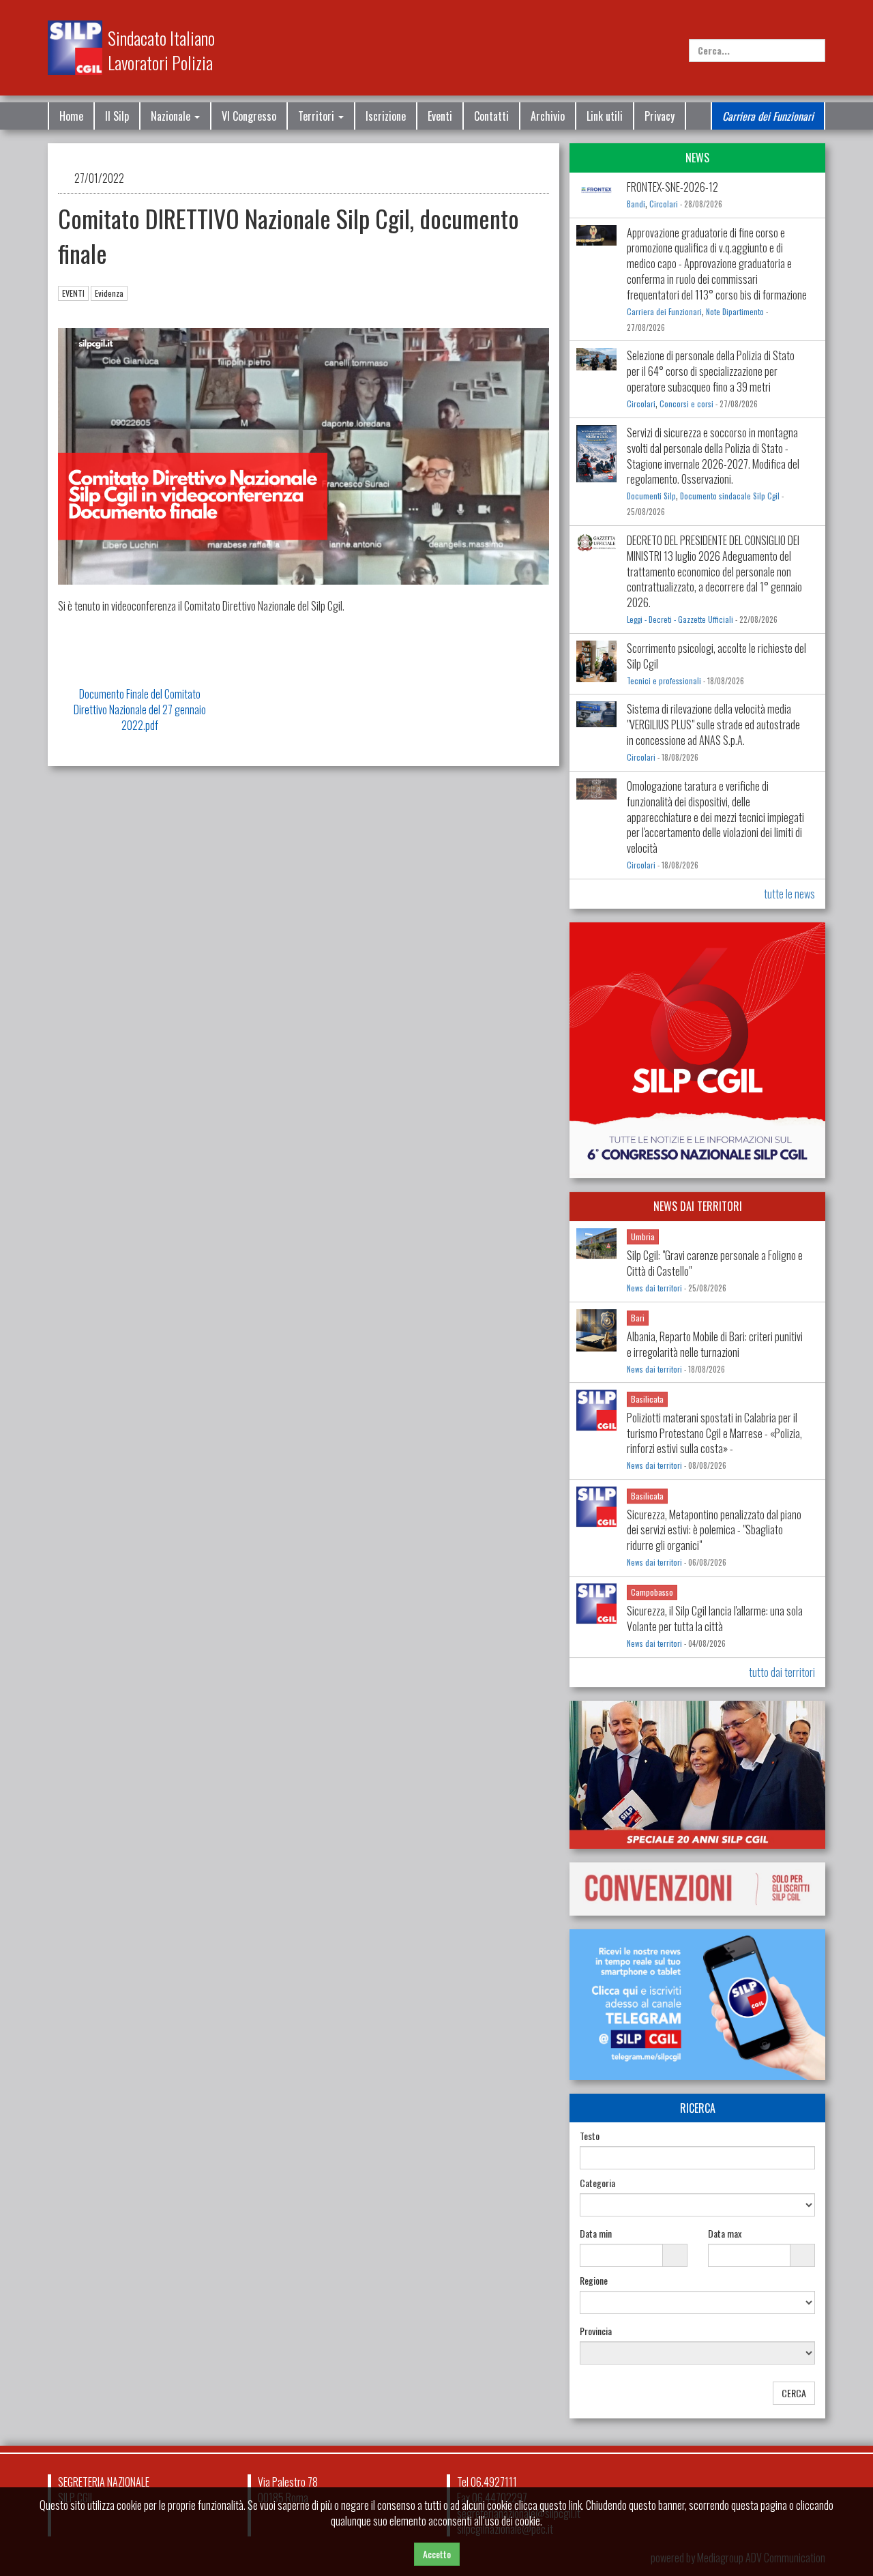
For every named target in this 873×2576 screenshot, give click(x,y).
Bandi (636, 204)
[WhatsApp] (796, 19)
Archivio (548, 116)
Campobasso (652, 1592)
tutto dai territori (782, 1672)
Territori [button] (317, 116)
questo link (561, 2505)
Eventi (440, 116)
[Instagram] (773, 19)
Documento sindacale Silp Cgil (730, 496)
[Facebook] (751, 19)
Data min (596, 2234)
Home (71, 116)
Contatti (491, 116)
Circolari (664, 204)
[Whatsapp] (791, 2486)
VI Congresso (249, 116)
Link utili (605, 116)
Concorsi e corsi (686, 404)
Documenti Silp (651, 496)
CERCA (794, 2393)
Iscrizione (386, 116)
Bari (638, 1318)
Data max (725, 2234)
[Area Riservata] (818, 19)
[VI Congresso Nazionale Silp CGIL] (697, 1050)
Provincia (596, 2331)
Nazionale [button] (172, 116)
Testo (590, 2136)
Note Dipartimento (735, 312)
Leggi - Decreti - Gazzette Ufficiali (680, 619)
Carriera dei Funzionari (768, 116)
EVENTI (73, 293)
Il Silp (117, 116)
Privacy (660, 116)
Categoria (597, 2183)
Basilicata (647, 1399)
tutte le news (789, 894)
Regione (594, 2281)
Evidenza (109, 293)
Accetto (437, 2554)
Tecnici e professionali (664, 681)
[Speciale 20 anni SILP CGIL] (697, 1775)
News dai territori (654, 1288)
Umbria (643, 1236)
